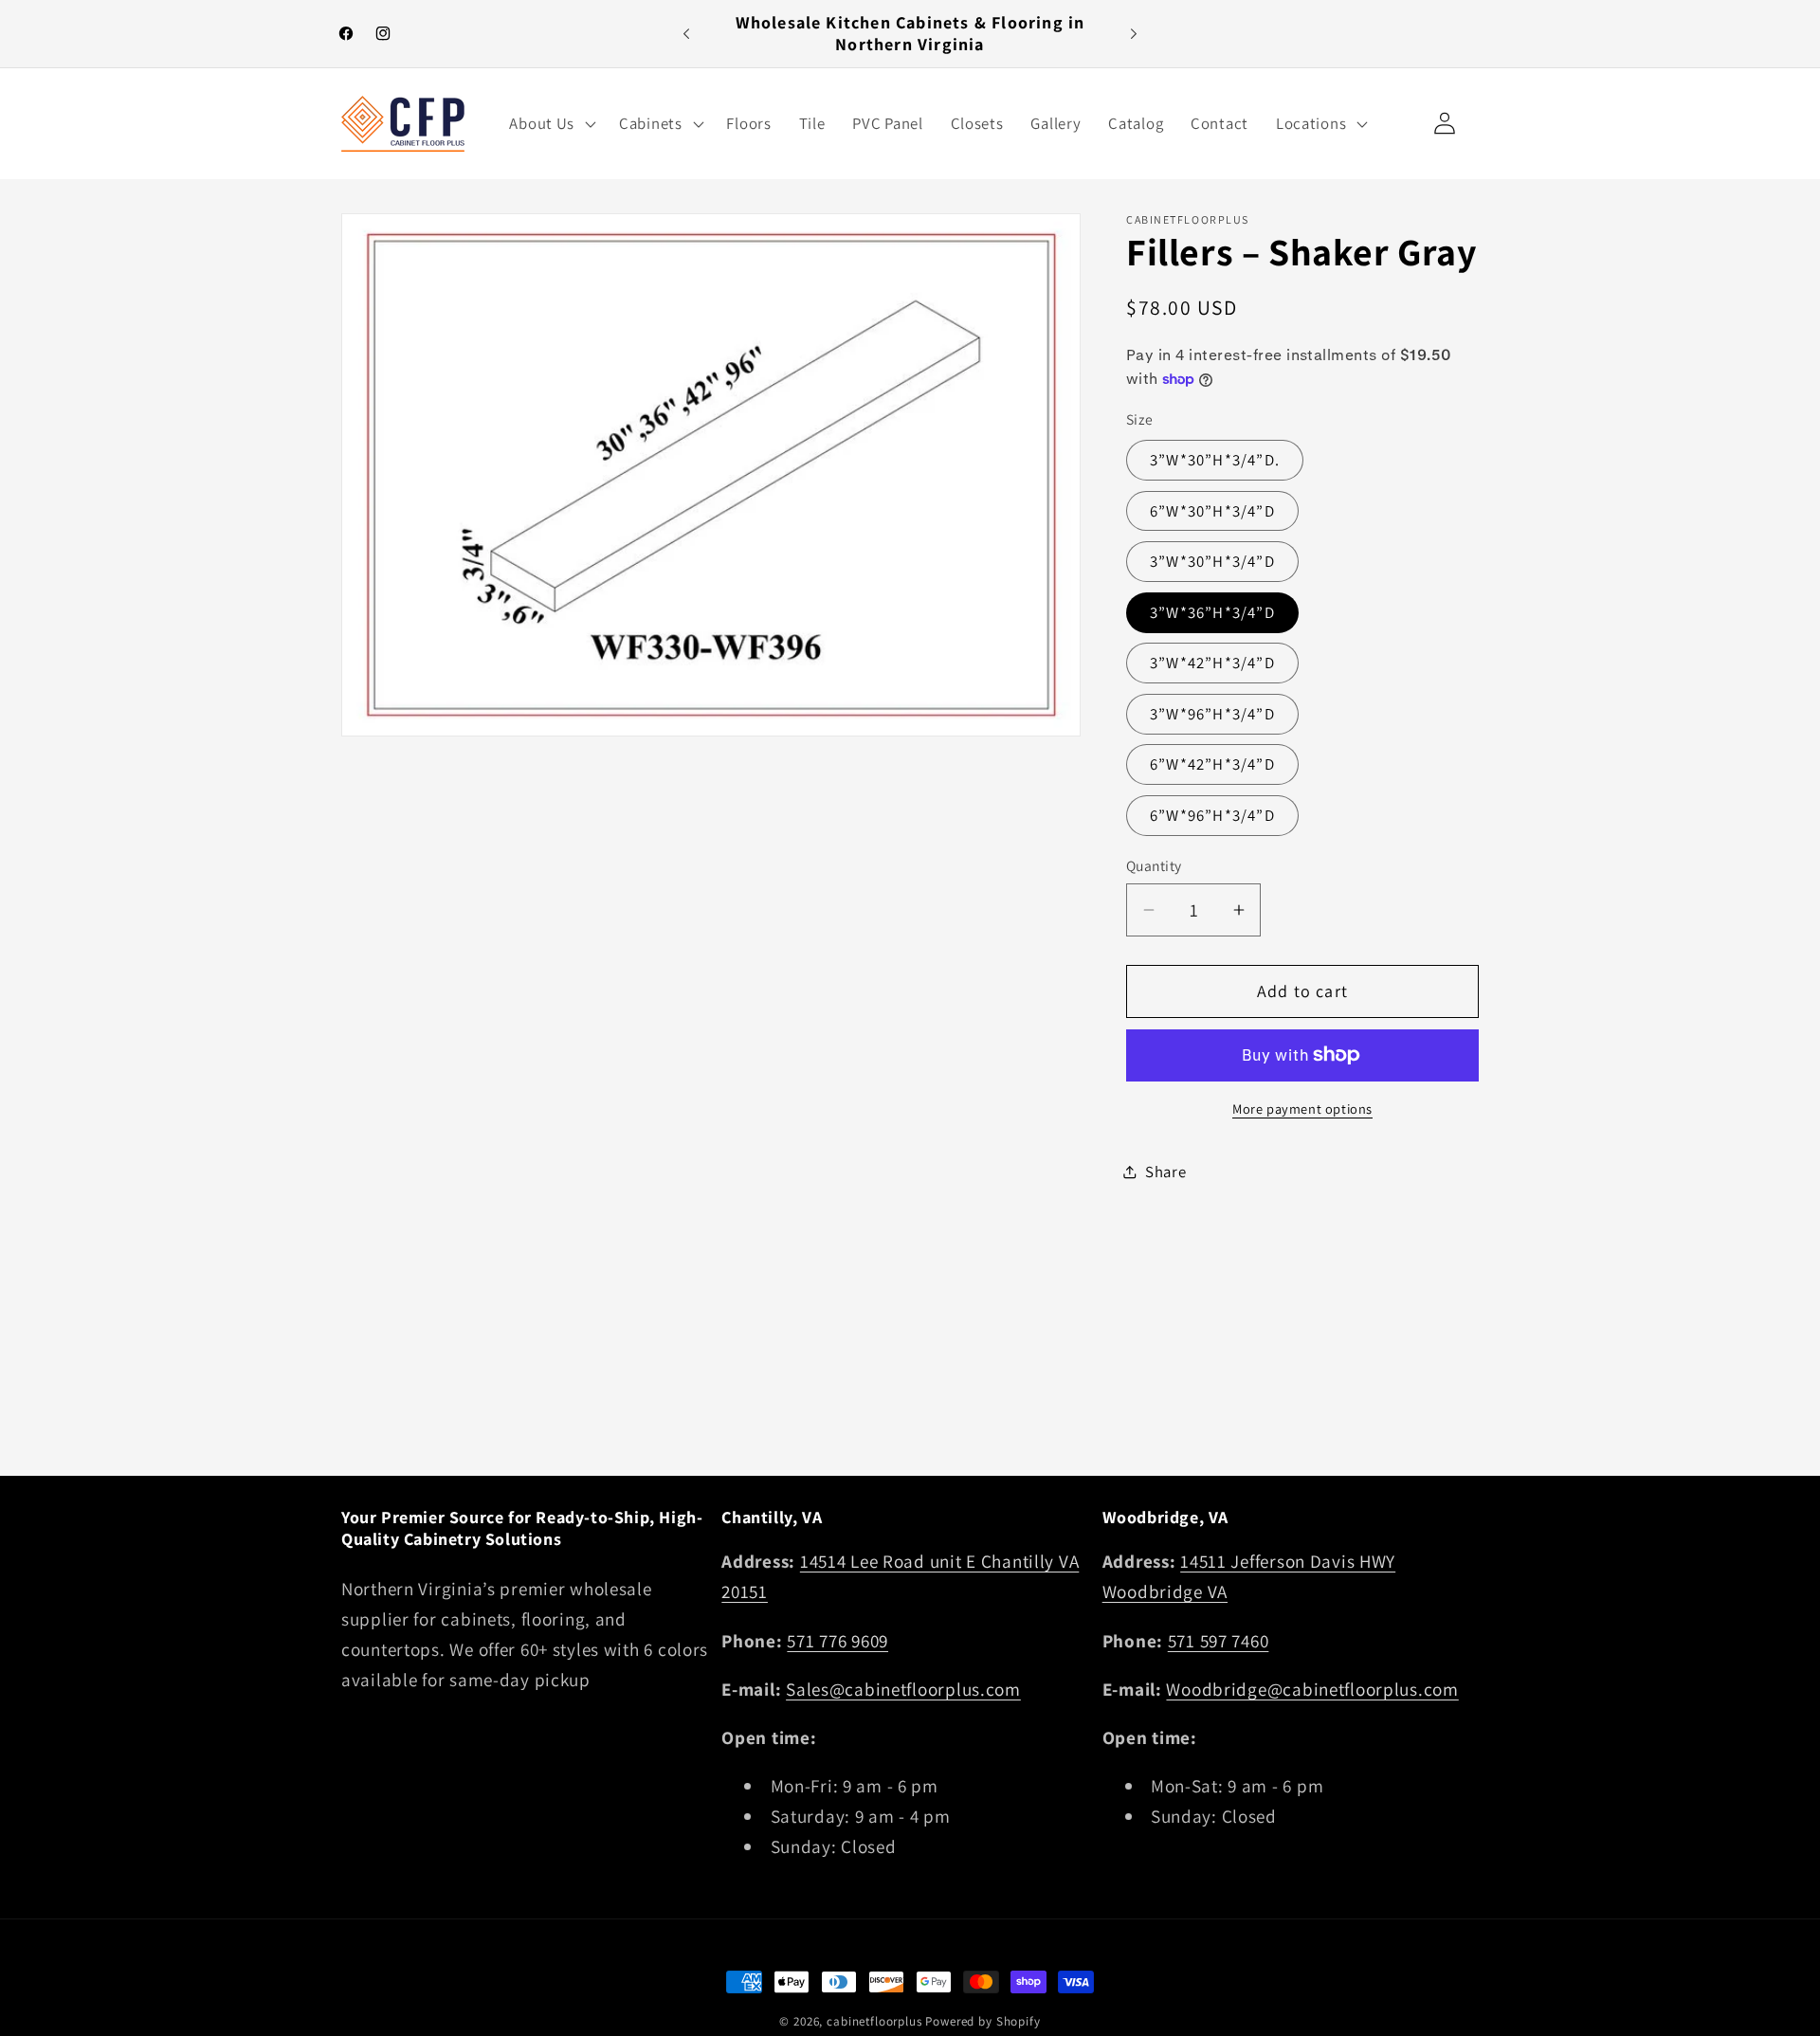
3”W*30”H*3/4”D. (1215, 460)
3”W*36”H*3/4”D (1212, 612)
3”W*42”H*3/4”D (1212, 663)
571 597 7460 (1219, 1641)
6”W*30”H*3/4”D (1212, 511)
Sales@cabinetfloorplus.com (903, 1689)
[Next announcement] (1134, 34)
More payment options (1302, 1109)
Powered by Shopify (983, 2021)
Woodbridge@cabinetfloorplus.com (1312, 1689)
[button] (551, 123)
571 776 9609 (837, 1641)
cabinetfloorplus (874, 2021)
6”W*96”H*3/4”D (1212, 815)
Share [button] (1166, 1172)
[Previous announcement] (686, 34)
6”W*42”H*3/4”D (1212, 764)
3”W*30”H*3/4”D (1212, 561)
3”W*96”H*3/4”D (1212, 714)
